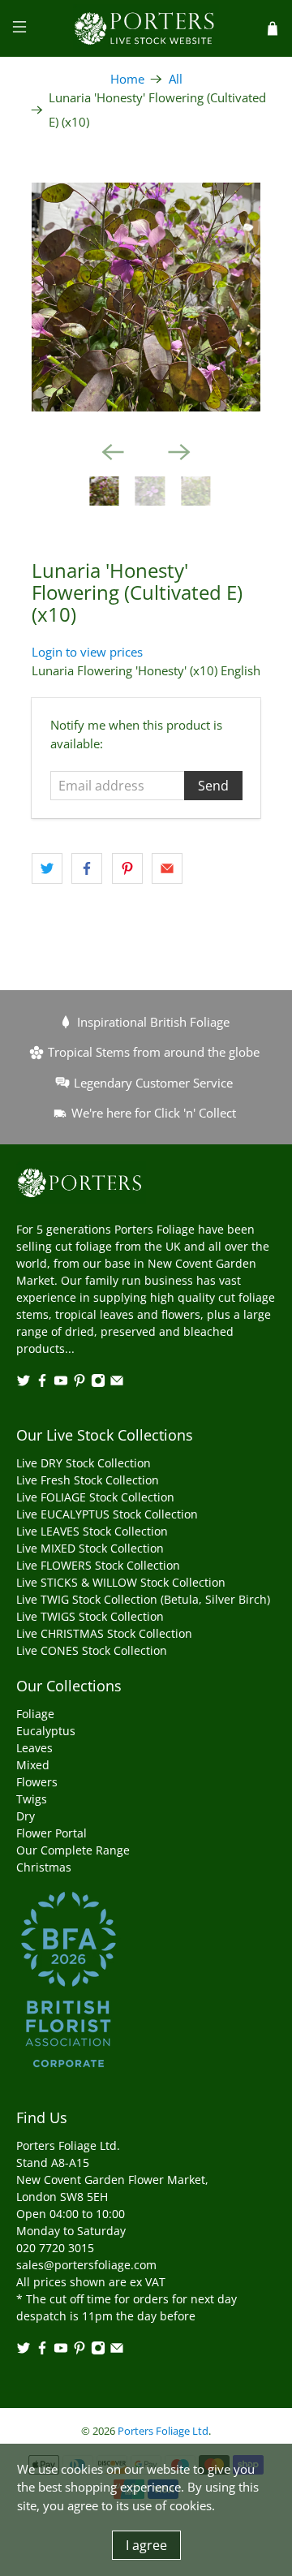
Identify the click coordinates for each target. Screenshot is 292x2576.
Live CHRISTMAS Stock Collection (104, 1633)
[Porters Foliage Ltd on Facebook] (42, 1383)
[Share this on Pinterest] (127, 868)
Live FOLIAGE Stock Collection (95, 1497)
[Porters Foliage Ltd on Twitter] (24, 1383)
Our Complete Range (73, 1850)
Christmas (44, 1867)
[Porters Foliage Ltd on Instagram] (98, 1383)
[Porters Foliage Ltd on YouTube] (61, 1383)
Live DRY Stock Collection (84, 1463)
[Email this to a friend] (167, 868)
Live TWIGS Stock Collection (90, 1616)
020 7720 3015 (55, 2248)
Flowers (37, 1782)
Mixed (33, 1765)
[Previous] (113, 452)
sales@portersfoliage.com (86, 2265)
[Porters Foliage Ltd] (146, 28)
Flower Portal (52, 1833)
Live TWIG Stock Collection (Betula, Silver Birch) (143, 1599)
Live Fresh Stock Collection (88, 1480)
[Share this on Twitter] (47, 868)
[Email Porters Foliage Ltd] (117, 1383)
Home (127, 79)
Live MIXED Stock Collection (90, 1548)
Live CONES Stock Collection (92, 1650)
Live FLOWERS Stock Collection (98, 1565)
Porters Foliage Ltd (163, 2431)
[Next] (179, 452)
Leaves (34, 1748)
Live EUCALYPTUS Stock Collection (107, 1514)
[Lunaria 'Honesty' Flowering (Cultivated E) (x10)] (146, 297)
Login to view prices (87, 652)
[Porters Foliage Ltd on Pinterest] (79, 1383)
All (176, 79)
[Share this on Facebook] (87, 868)
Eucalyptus (46, 1731)
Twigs (32, 1799)
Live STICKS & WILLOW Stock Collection (121, 1582)
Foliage (35, 1714)
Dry (26, 1816)
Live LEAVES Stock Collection (92, 1531)
